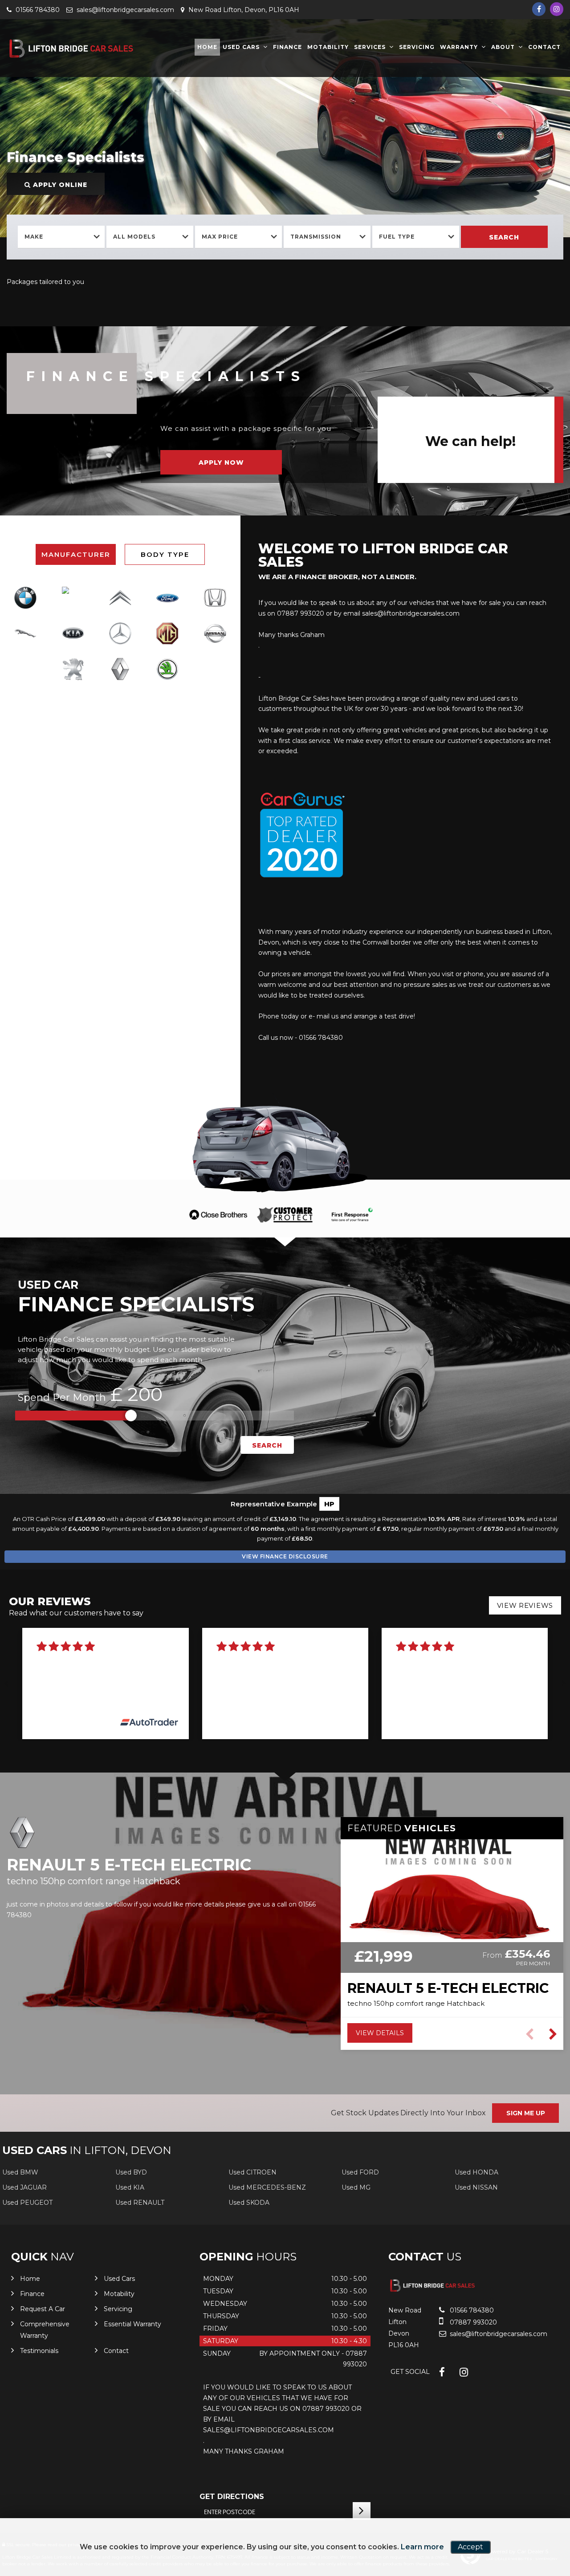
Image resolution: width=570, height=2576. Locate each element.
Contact (544, 47)
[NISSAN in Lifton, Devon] (215, 633)
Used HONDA (476, 2172)
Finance (287, 47)
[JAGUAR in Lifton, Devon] (25, 633)
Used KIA (130, 2187)
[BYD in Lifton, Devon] (73, 597)
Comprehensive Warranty (45, 2330)
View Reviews (525, 1605)
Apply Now (221, 462)
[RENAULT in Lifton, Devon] (120, 669)
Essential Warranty (132, 2324)
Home (207, 47)
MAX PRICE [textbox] (220, 237)
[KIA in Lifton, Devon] (73, 633)
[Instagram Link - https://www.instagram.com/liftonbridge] (557, 9)
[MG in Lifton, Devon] (167, 633)
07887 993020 (472, 2322)
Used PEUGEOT (27, 2203)
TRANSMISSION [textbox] (316, 237)
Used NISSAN (476, 2187)
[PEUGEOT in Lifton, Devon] (73, 669)
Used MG (356, 2187)
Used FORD (360, 2172)
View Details (380, 2033)
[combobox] (61, 237)
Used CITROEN (252, 2172)
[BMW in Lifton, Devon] (25, 598)
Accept (470, 2547)
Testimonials (39, 2351)
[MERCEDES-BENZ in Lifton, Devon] (120, 633)
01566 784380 (37, 10)
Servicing (417, 47)
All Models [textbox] (134, 237)
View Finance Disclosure (285, 1556)
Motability (328, 47)
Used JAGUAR (24, 2187)
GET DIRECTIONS (232, 2497)
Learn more (422, 2547)
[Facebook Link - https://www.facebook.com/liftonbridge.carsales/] (539, 9)
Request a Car (43, 2309)
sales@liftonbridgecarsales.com (124, 10)
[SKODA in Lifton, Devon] (167, 669)
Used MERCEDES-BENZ (267, 2187)
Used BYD (131, 2172)
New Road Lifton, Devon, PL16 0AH (243, 10)
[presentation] (6, 1683)
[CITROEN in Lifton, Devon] (120, 598)
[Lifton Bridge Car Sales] (73, 49)
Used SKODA (249, 2203)
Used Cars (241, 47)
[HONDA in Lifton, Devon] (215, 598)
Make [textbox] (34, 237)
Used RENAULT (140, 2203)
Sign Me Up (526, 2113)
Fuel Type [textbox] (397, 237)
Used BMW (20, 2172)
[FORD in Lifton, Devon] (167, 598)
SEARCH (267, 1445)
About (503, 47)
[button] (553, 2034)
